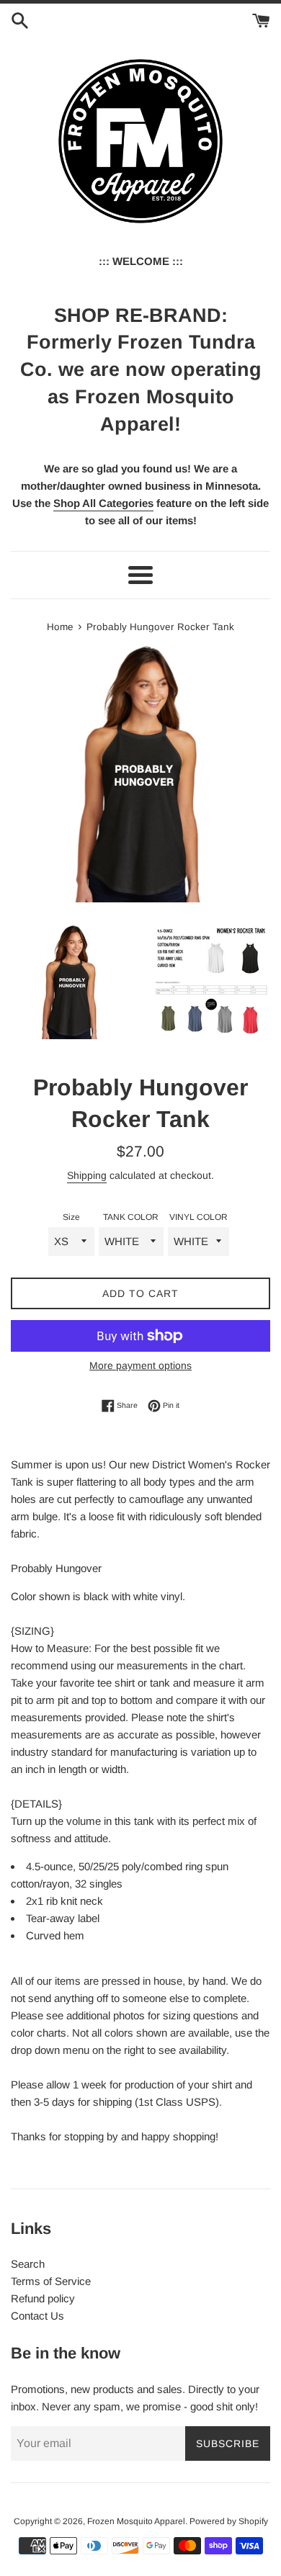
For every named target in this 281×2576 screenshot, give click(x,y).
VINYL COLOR (199, 1217)
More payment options (140, 1365)
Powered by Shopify (229, 2521)
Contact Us (37, 2316)
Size (71, 1217)
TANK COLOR (131, 1217)
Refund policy (43, 2298)
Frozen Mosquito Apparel (136, 2521)
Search (28, 2264)
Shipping (87, 1175)
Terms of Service (51, 2281)
